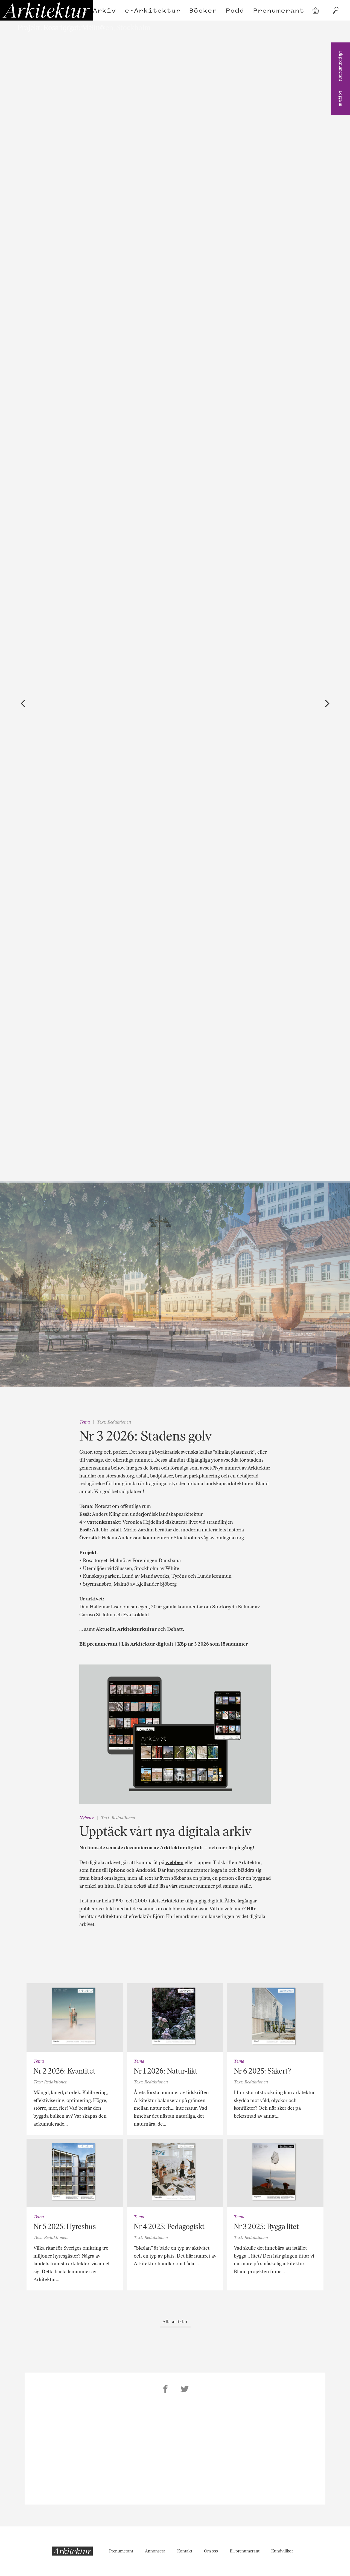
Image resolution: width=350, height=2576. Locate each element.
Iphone (117, 1870)
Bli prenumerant (341, 66)
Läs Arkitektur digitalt (147, 1644)
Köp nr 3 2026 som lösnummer (212, 1644)
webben (174, 1862)
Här (251, 1909)
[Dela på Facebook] (165, 2390)
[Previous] (24, 704)
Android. (146, 1870)
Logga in (341, 98)
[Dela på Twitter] (185, 2390)
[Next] (326, 704)
